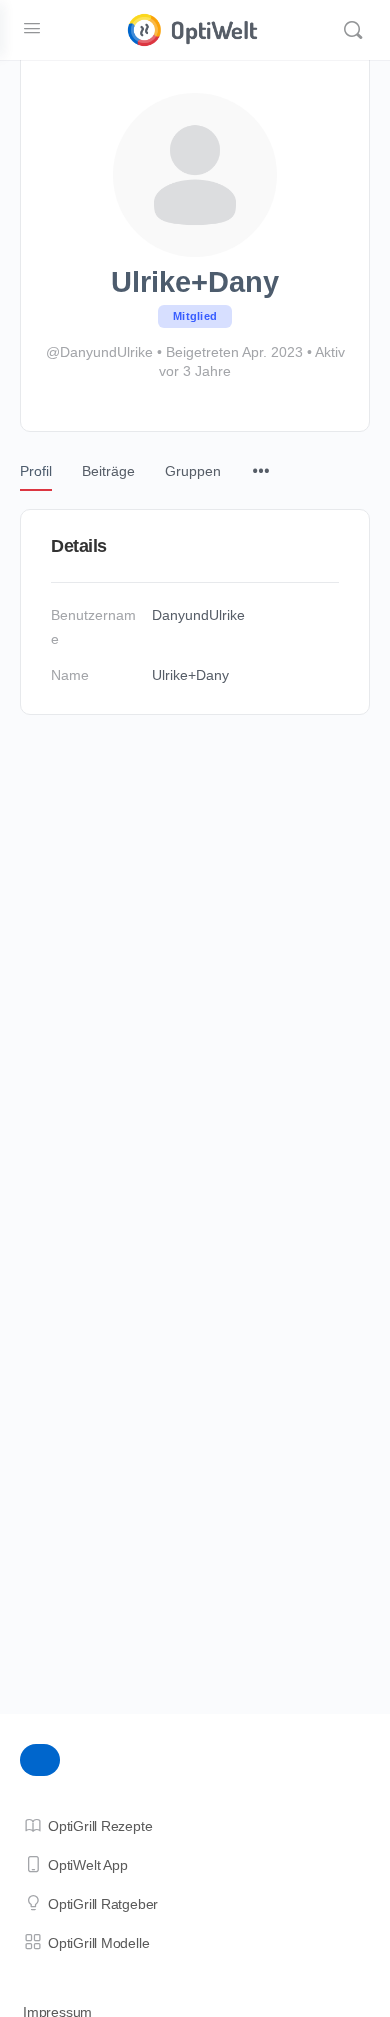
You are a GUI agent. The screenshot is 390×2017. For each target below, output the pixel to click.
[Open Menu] (32, 28)
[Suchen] (353, 30)
